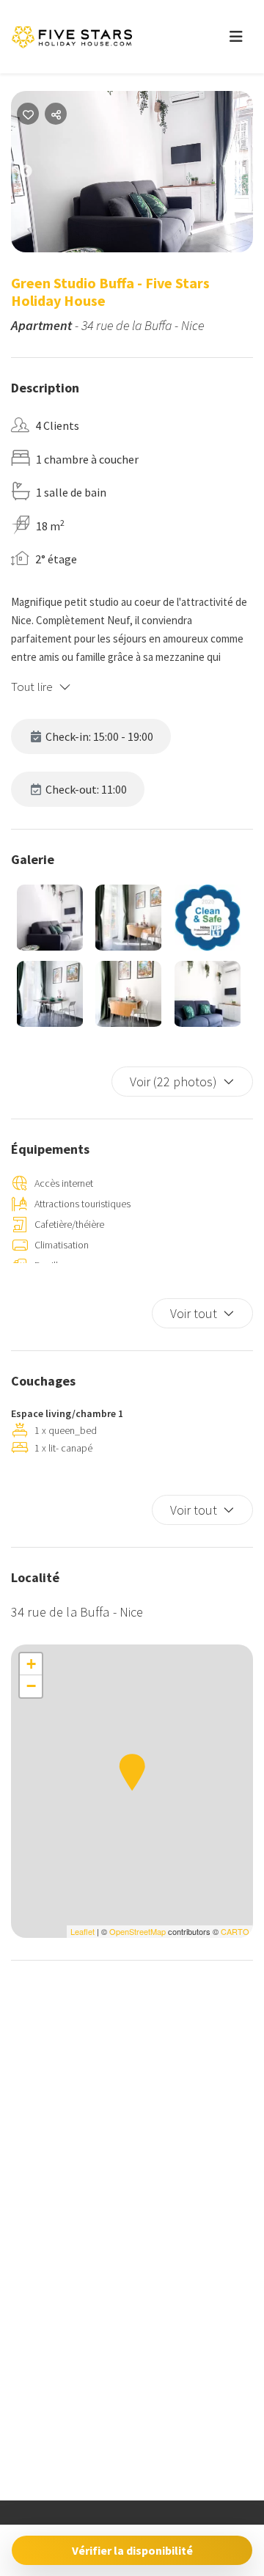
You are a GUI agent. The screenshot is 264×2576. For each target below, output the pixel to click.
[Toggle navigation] (236, 37)
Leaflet (82, 1931)
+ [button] (31, 1664)
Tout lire (32, 687)
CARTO (235, 1931)
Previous (37, 175)
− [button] (31, 1686)
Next (249, 175)
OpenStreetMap (137, 1931)
